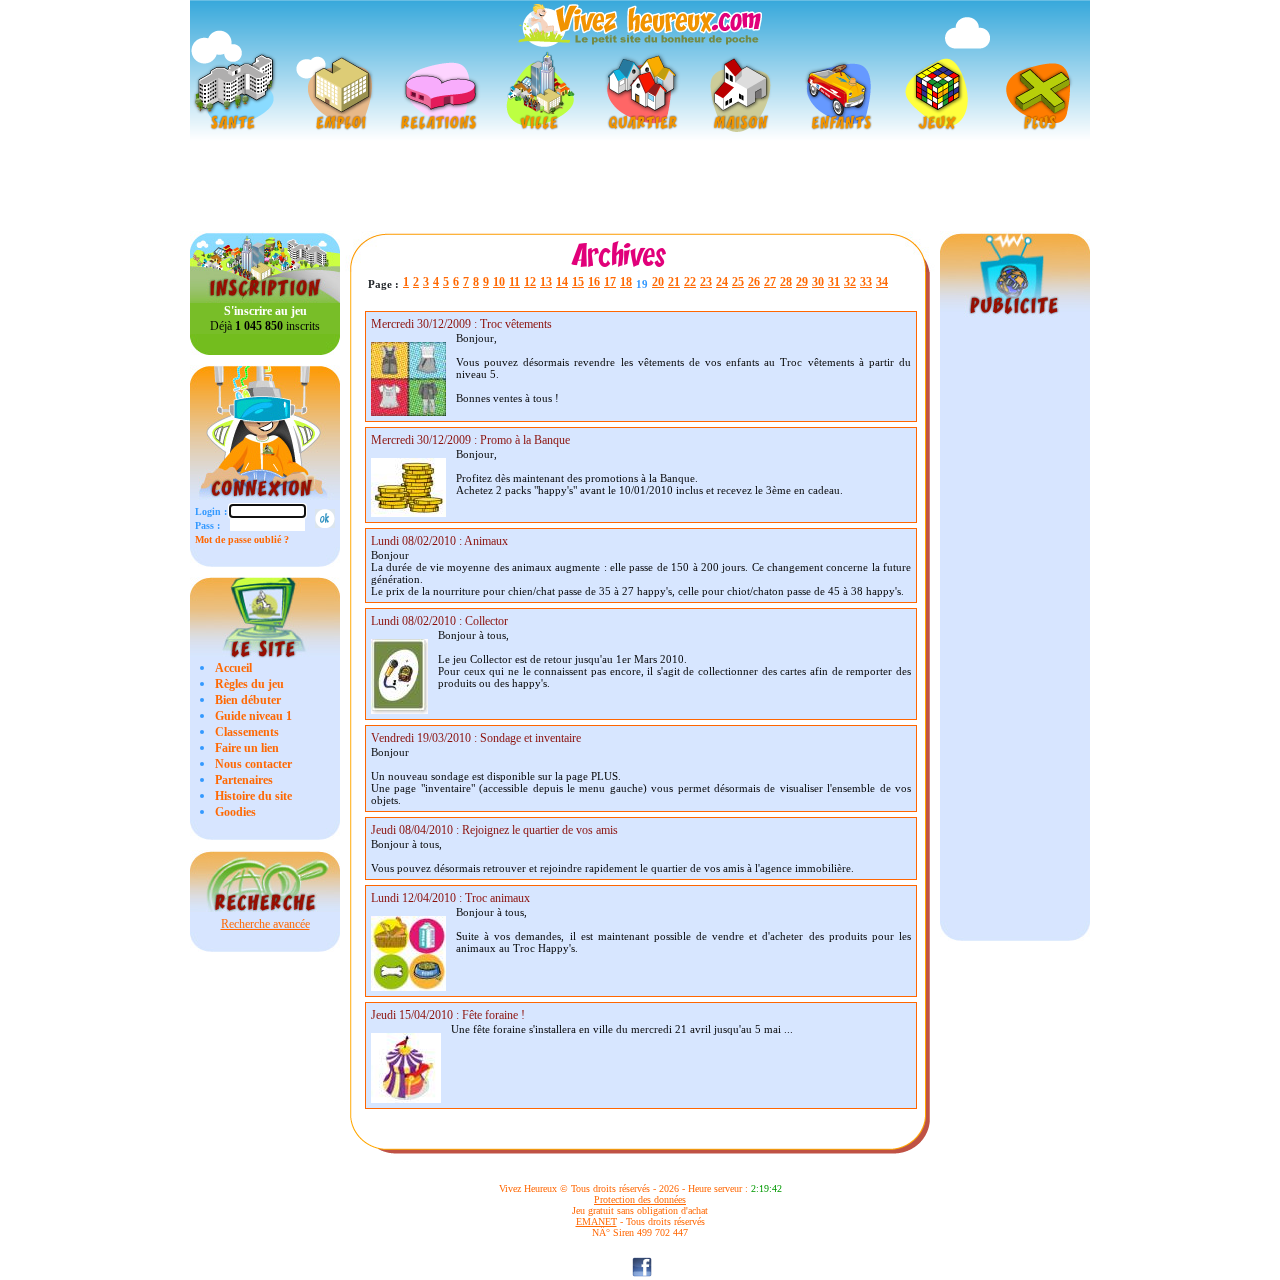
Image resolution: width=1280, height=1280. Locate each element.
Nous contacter (253, 764)
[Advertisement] (640, 186)
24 (722, 282)
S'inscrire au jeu (265, 311)
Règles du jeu (249, 684)
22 (690, 282)
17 (610, 282)
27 (770, 282)
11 (514, 282)
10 (499, 282)
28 (786, 282)
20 (658, 282)
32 (850, 282)
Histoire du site (253, 796)
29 (802, 282)
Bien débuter (248, 700)
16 (594, 282)
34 (882, 282)
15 (578, 282)
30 (818, 282)
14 (562, 282)
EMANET (596, 1221)
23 (706, 282)
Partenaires (244, 780)
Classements (247, 732)
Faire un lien (247, 748)
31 (834, 282)
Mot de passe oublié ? (242, 539)
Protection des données (640, 1199)
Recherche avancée (265, 924)
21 (674, 282)
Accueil (233, 668)
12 (530, 282)
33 (866, 282)
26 (754, 282)
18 (626, 282)
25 (738, 282)
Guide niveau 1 (253, 716)
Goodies (235, 812)
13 (546, 282)
